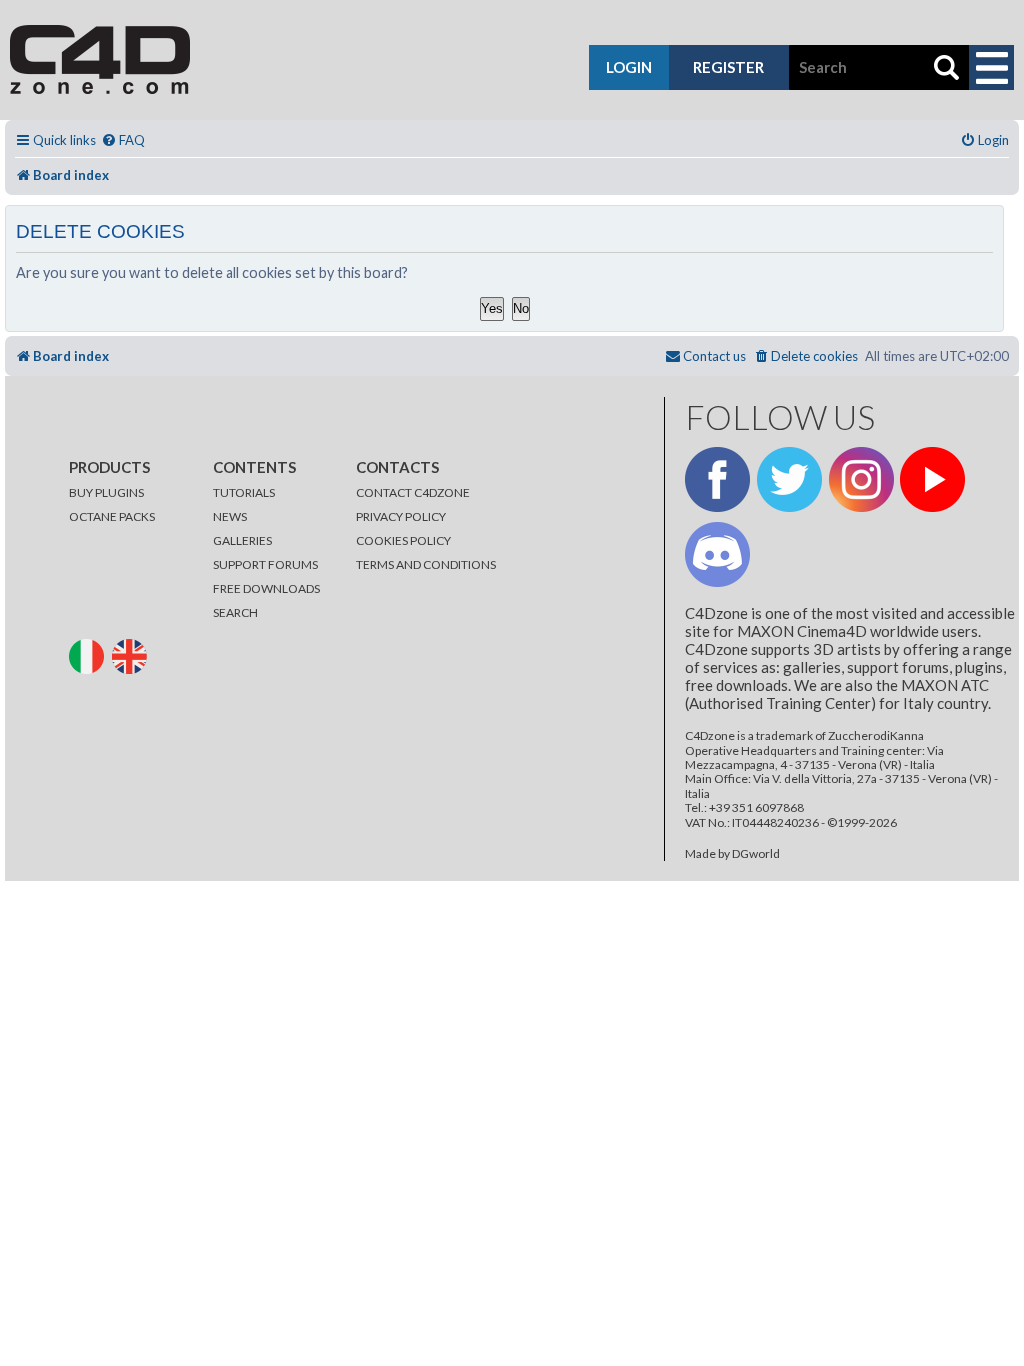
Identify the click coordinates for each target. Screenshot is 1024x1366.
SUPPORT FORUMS (265, 564)
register (728, 67)
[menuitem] (123, 140)
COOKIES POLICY (403, 540)
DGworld (756, 854)
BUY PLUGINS (106, 492)
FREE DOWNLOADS (266, 588)
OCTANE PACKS (112, 516)
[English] (132, 654)
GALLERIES (242, 540)
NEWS (230, 516)
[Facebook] (717, 479)
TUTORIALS (244, 492)
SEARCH (235, 612)
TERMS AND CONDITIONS (426, 564)
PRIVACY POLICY (401, 516)
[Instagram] (861, 479)
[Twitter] (789, 479)
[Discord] (717, 554)
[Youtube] (932, 479)
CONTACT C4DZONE (413, 492)
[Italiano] (89, 654)
